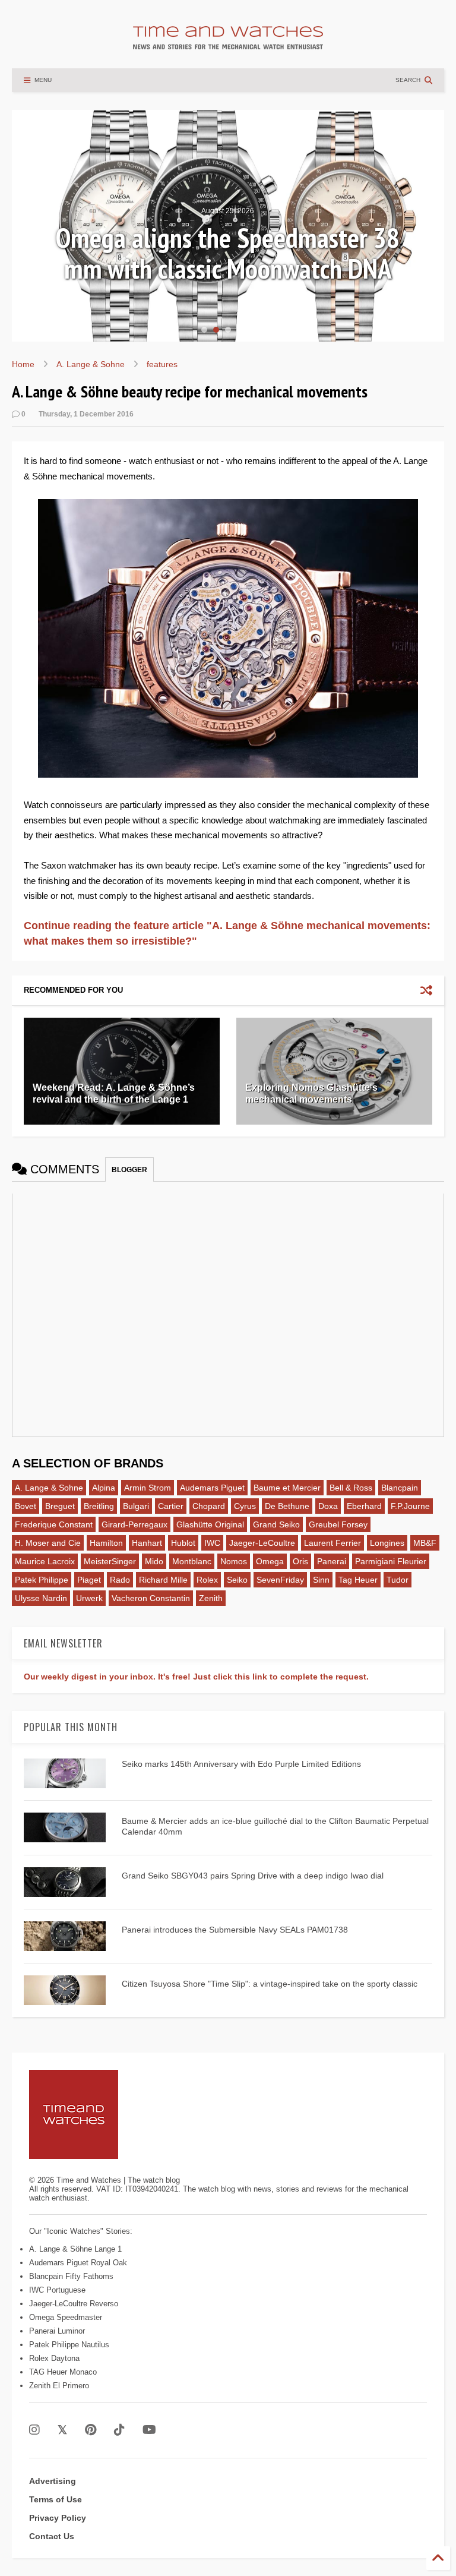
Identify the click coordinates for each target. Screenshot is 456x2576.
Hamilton (106, 1543)
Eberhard (364, 1506)
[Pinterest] (91, 2430)
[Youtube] (149, 2430)
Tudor (398, 1580)
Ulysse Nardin (41, 1598)
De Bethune (287, 1506)
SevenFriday (280, 1580)
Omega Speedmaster (66, 2317)
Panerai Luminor (57, 2331)
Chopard (209, 1506)
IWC (212, 1543)
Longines (387, 1543)
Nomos (234, 1561)
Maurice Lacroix (45, 1561)
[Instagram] (34, 2430)
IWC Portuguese (57, 2290)
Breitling (99, 1506)
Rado (120, 1580)
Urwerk (89, 1598)
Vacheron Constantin (151, 1598)
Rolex (207, 1580)
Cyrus (245, 1506)
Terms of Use (56, 2499)
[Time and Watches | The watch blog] (228, 44)
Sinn (321, 1580)
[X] (62, 2430)
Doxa (328, 1506)
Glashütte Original (210, 1524)
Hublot (183, 1543)
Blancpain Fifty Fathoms (71, 2276)
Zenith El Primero (59, 2386)
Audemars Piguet (212, 1488)
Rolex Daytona (54, 2358)
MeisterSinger (110, 1561)
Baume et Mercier (287, 1488)
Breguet (60, 1506)
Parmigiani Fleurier (391, 1561)
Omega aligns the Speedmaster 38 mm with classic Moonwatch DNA (228, 253)
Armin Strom (148, 1488)
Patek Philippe (42, 1580)
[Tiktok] (119, 2430)
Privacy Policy (58, 2518)
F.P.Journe (410, 1506)
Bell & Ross (351, 1488)
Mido (154, 1561)
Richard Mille (163, 1580)
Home (23, 364)
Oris (300, 1561)
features (162, 364)
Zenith (211, 1598)
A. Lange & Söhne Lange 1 (75, 2249)
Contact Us (52, 2536)
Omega (270, 1561)
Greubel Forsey (338, 1524)
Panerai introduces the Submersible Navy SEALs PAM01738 (235, 1930)
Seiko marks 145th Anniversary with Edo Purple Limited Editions (241, 1764)
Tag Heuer (358, 1580)
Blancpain (400, 1488)
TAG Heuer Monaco (63, 2372)
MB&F (425, 1543)
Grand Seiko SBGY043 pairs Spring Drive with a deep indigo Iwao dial (253, 1876)
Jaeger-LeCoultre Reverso (74, 2304)
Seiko (237, 1580)
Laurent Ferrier (332, 1543)
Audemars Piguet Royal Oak (78, 2263)
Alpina (104, 1488)
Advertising (53, 2481)
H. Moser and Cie (48, 1543)
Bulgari (136, 1506)
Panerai (332, 1561)
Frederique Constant (54, 1524)
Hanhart (147, 1543)
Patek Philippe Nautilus (69, 2345)
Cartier (171, 1506)
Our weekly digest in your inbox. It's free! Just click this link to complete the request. (196, 1677)
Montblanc (192, 1561)
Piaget (89, 1580)
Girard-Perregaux (134, 1524)
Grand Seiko (276, 1524)
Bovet (26, 1506)
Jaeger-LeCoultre (262, 1543)
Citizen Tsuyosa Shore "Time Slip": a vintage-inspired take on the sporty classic (270, 1984)
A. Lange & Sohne (91, 364)
